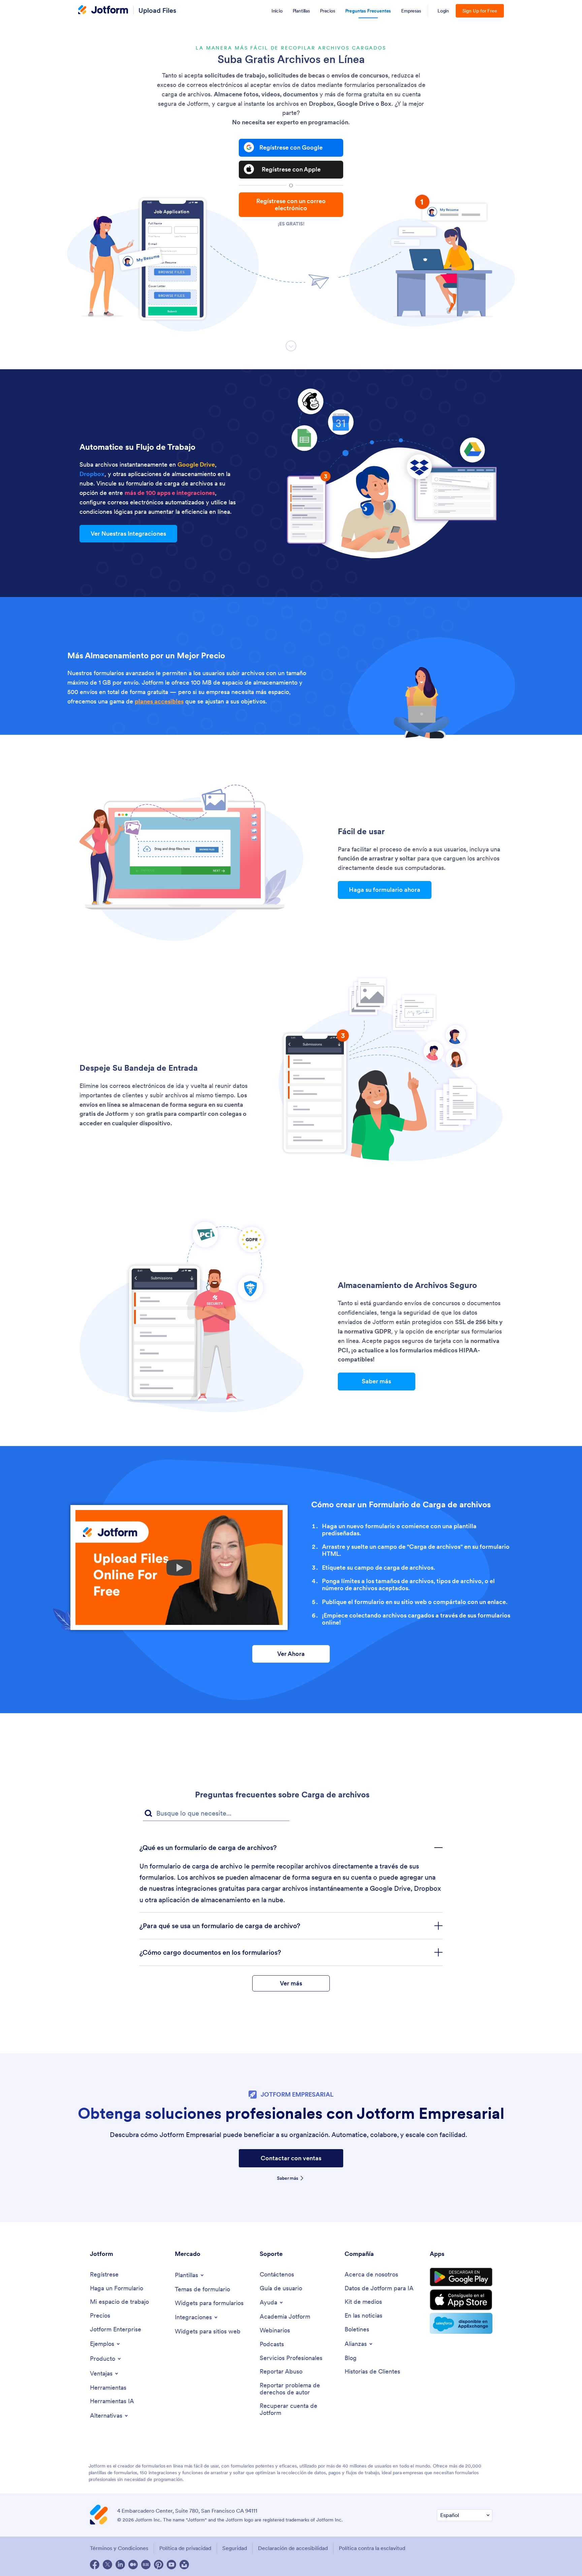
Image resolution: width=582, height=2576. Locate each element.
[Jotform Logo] (103, 10)
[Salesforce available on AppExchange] (461, 2323)
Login (443, 11)
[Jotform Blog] (146, 2565)
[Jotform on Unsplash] (184, 2565)
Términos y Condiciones (119, 2548)
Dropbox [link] (92, 474)
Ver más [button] (291, 1983)
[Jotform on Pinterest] (159, 2565)
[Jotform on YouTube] (171, 2565)
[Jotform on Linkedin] (120, 2565)
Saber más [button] (376, 1381)
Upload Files (157, 10)
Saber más (288, 2178)
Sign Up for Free (480, 11)
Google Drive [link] (196, 464)
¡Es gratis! (291, 224)
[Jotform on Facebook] (95, 2565)
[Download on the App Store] (461, 2300)
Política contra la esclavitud (372, 2548)
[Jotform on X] (107, 2565)
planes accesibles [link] (159, 701)
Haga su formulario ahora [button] (385, 890)
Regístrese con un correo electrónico (291, 205)
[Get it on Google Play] (461, 2277)
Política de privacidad (185, 2548)
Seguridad (235, 2548)
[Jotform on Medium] (133, 2565)
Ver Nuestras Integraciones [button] (128, 533)
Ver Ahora (291, 1654)
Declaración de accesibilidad (293, 2548)
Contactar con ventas (291, 2158)
